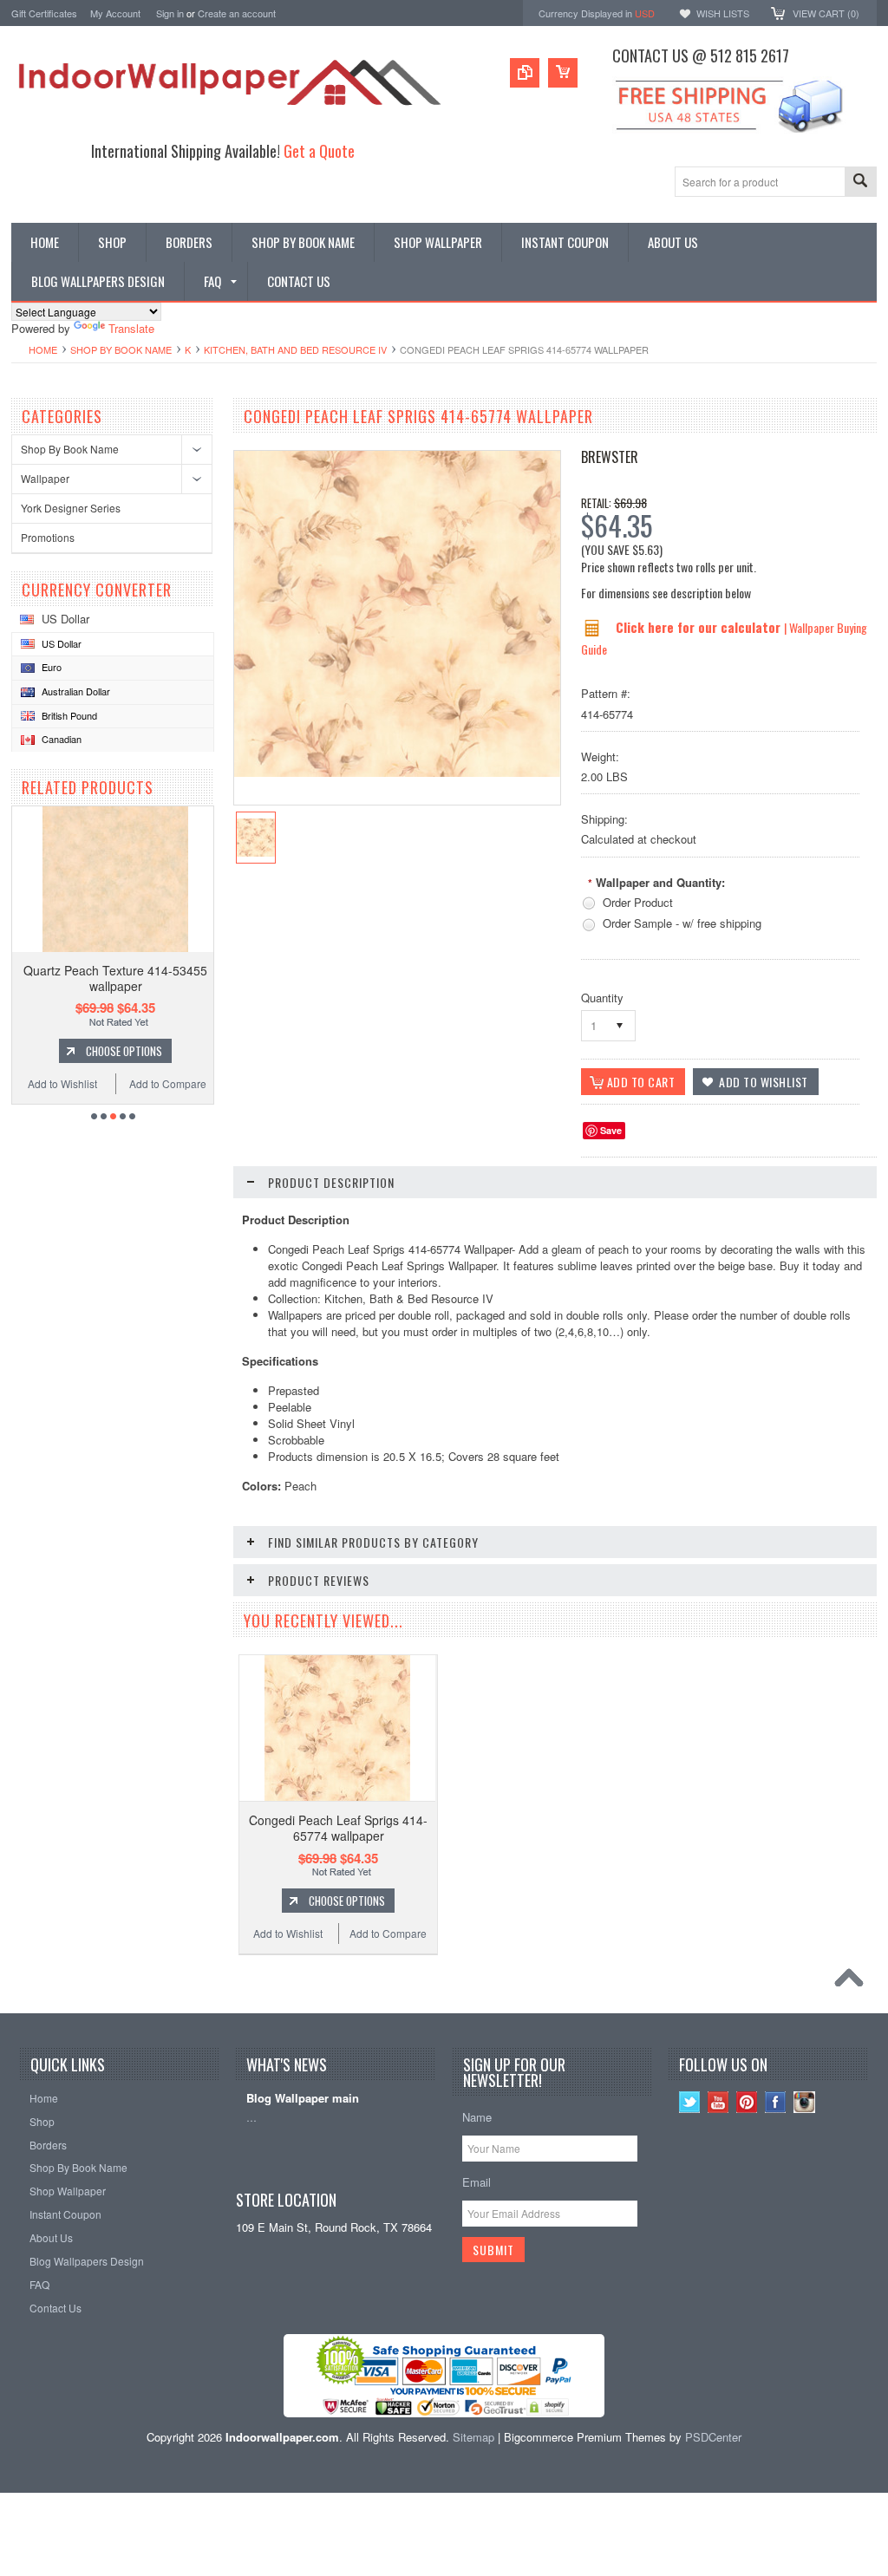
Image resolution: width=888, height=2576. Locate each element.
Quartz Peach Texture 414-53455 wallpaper (115, 978)
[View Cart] (563, 73)
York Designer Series (71, 508)
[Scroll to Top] (853, 1982)
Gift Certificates (44, 13)
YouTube (718, 2102)
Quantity (602, 998)
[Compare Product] (525, 73)
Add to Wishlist (62, 1083)
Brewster (610, 457)
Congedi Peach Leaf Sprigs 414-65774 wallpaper (338, 1828)
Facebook (776, 2102)
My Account (115, 13)
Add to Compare (168, 1083)
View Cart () (826, 13)
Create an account (237, 13)
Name (477, 2117)
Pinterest (747, 2102)
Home (43, 349)
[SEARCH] (860, 183)
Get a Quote (319, 150)
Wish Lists (723, 13)
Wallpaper (45, 478)
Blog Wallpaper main (303, 2099)
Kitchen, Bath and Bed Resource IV (295, 349)
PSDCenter (713, 2437)
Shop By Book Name (121, 349)
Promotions (48, 537)
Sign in (170, 13)
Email (477, 2182)
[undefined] (397, 772)
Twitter (690, 2102)
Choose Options (124, 1051)
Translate (131, 328)
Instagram (804, 2102)
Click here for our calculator (700, 627)
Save (611, 1130)
